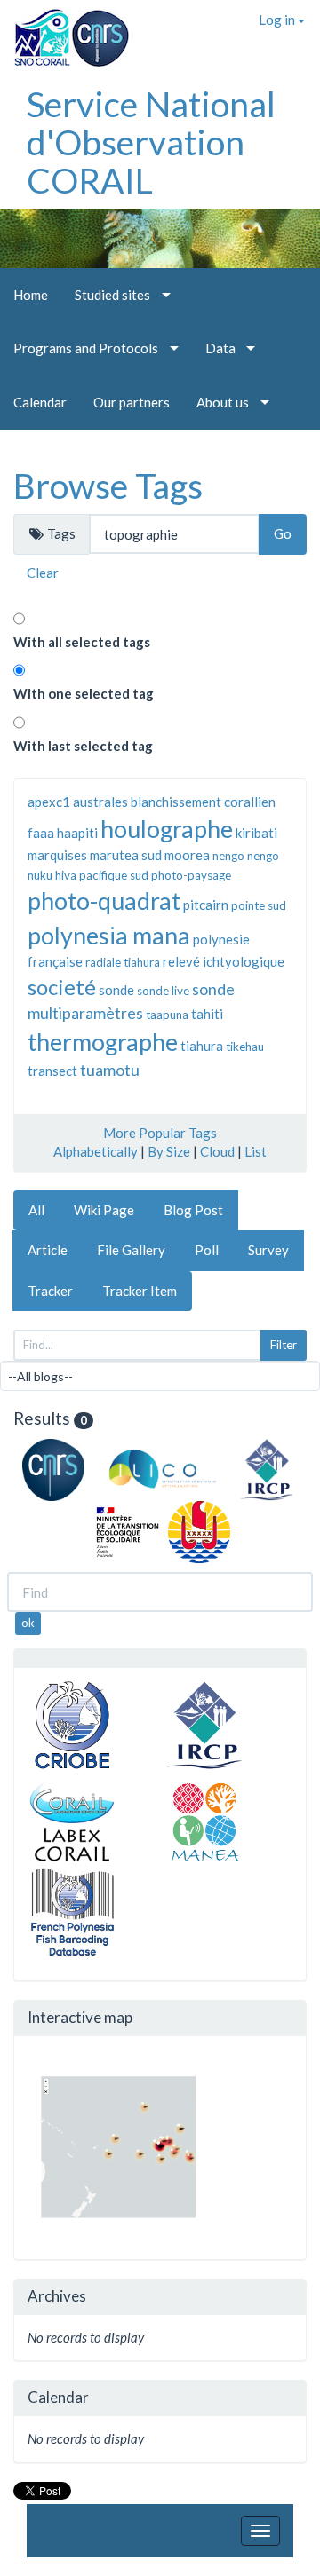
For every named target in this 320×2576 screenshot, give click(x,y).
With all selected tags (82, 642)
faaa (41, 833)
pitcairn (206, 905)
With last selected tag (83, 746)
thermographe (103, 1042)
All (36, 1210)
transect (52, 1071)
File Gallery (131, 1250)
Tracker (50, 1291)
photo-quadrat (104, 901)
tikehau (245, 1047)
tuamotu (110, 1070)
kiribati (256, 833)
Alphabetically (96, 1151)
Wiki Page (104, 1210)
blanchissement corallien (203, 802)
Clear (43, 573)
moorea (187, 855)
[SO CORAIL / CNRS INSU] (64, 31)
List (256, 1151)
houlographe (167, 829)
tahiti (207, 1014)
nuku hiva (52, 875)
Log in (278, 20)
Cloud (217, 1151)
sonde (116, 990)
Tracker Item (140, 1291)
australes (100, 802)
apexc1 (49, 802)
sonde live (163, 991)
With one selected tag (84, 693)
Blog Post (193, 1210)
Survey (268, 1250)
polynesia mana (109, 935)
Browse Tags (108, 486)
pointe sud (259, 905)
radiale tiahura (123, 962)
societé (62, 987)
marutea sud (126, 855)
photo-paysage (191, 875)
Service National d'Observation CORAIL (151, 142)
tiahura (202, 1046)
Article (48, 1250)
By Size (169, 1151)
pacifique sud (114, 875)
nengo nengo (246, 856)
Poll (207, 1250)
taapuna (167, 1015)
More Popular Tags (160, 1133)
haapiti (77, 833)
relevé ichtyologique (224, 961)
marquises (57, 855)
